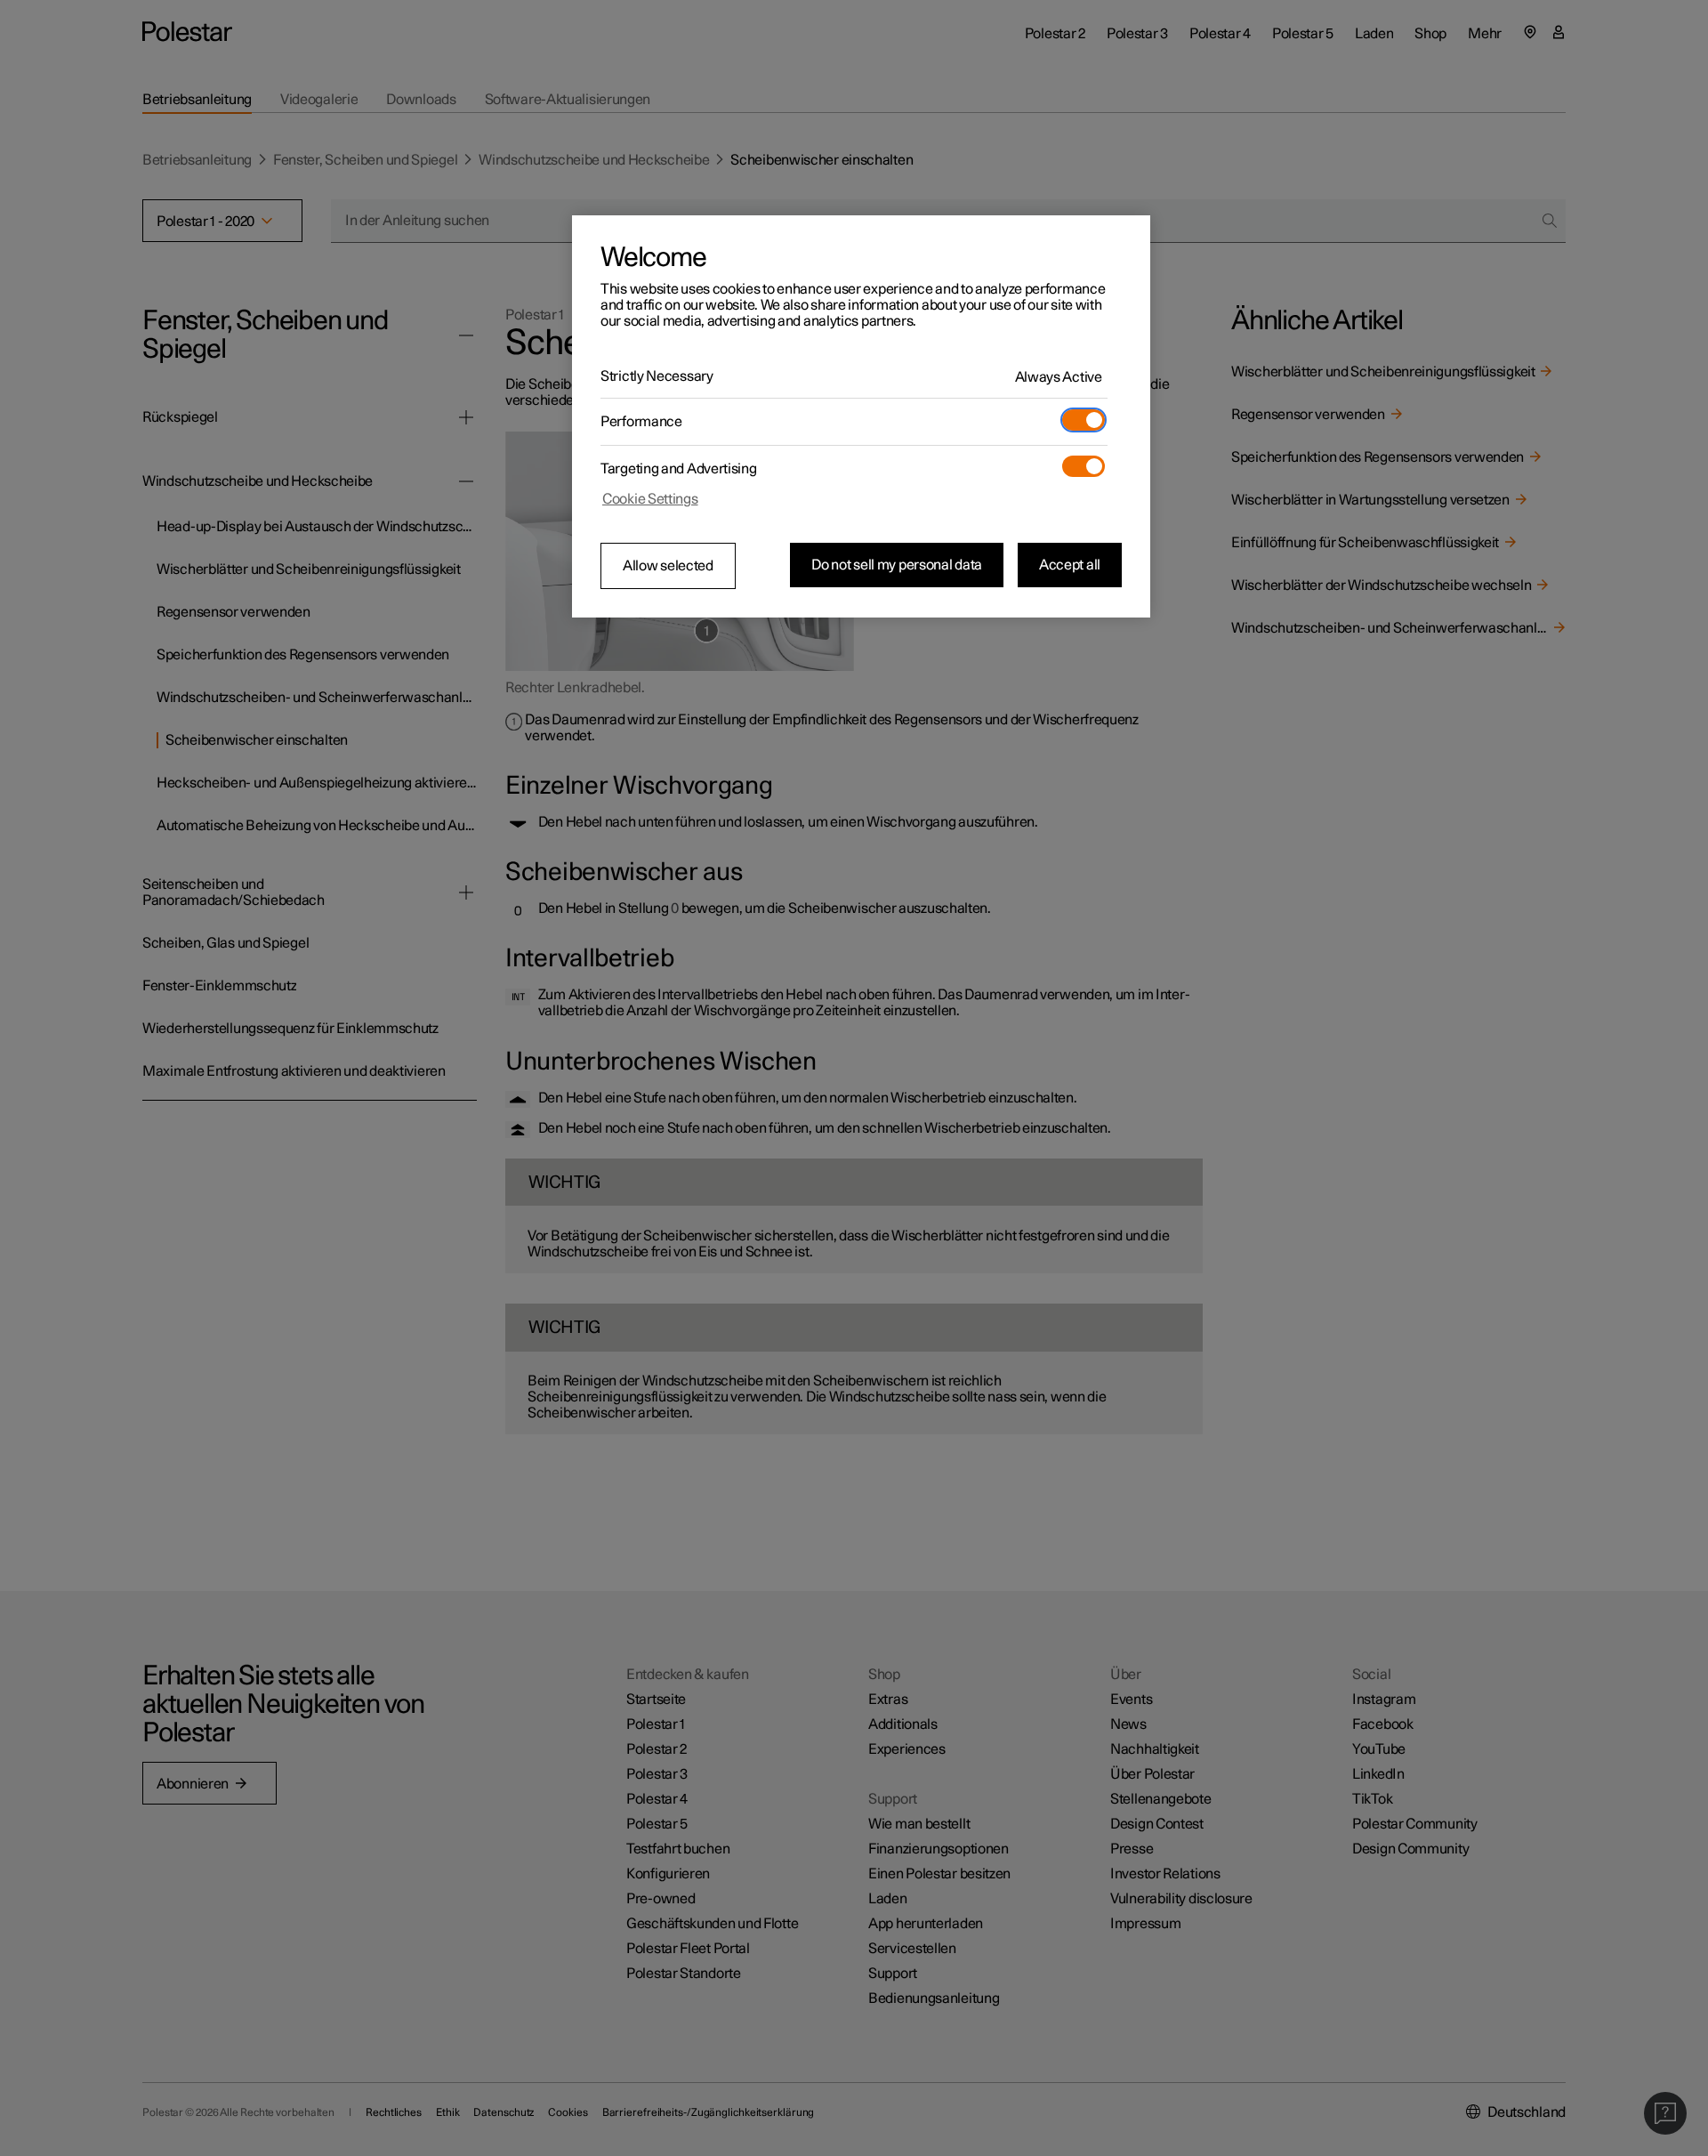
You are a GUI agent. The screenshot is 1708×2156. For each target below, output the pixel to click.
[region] (861, 416)
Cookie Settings (650, 499)
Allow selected (668, 566)
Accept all (1070, 565)
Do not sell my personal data (897, 565)
